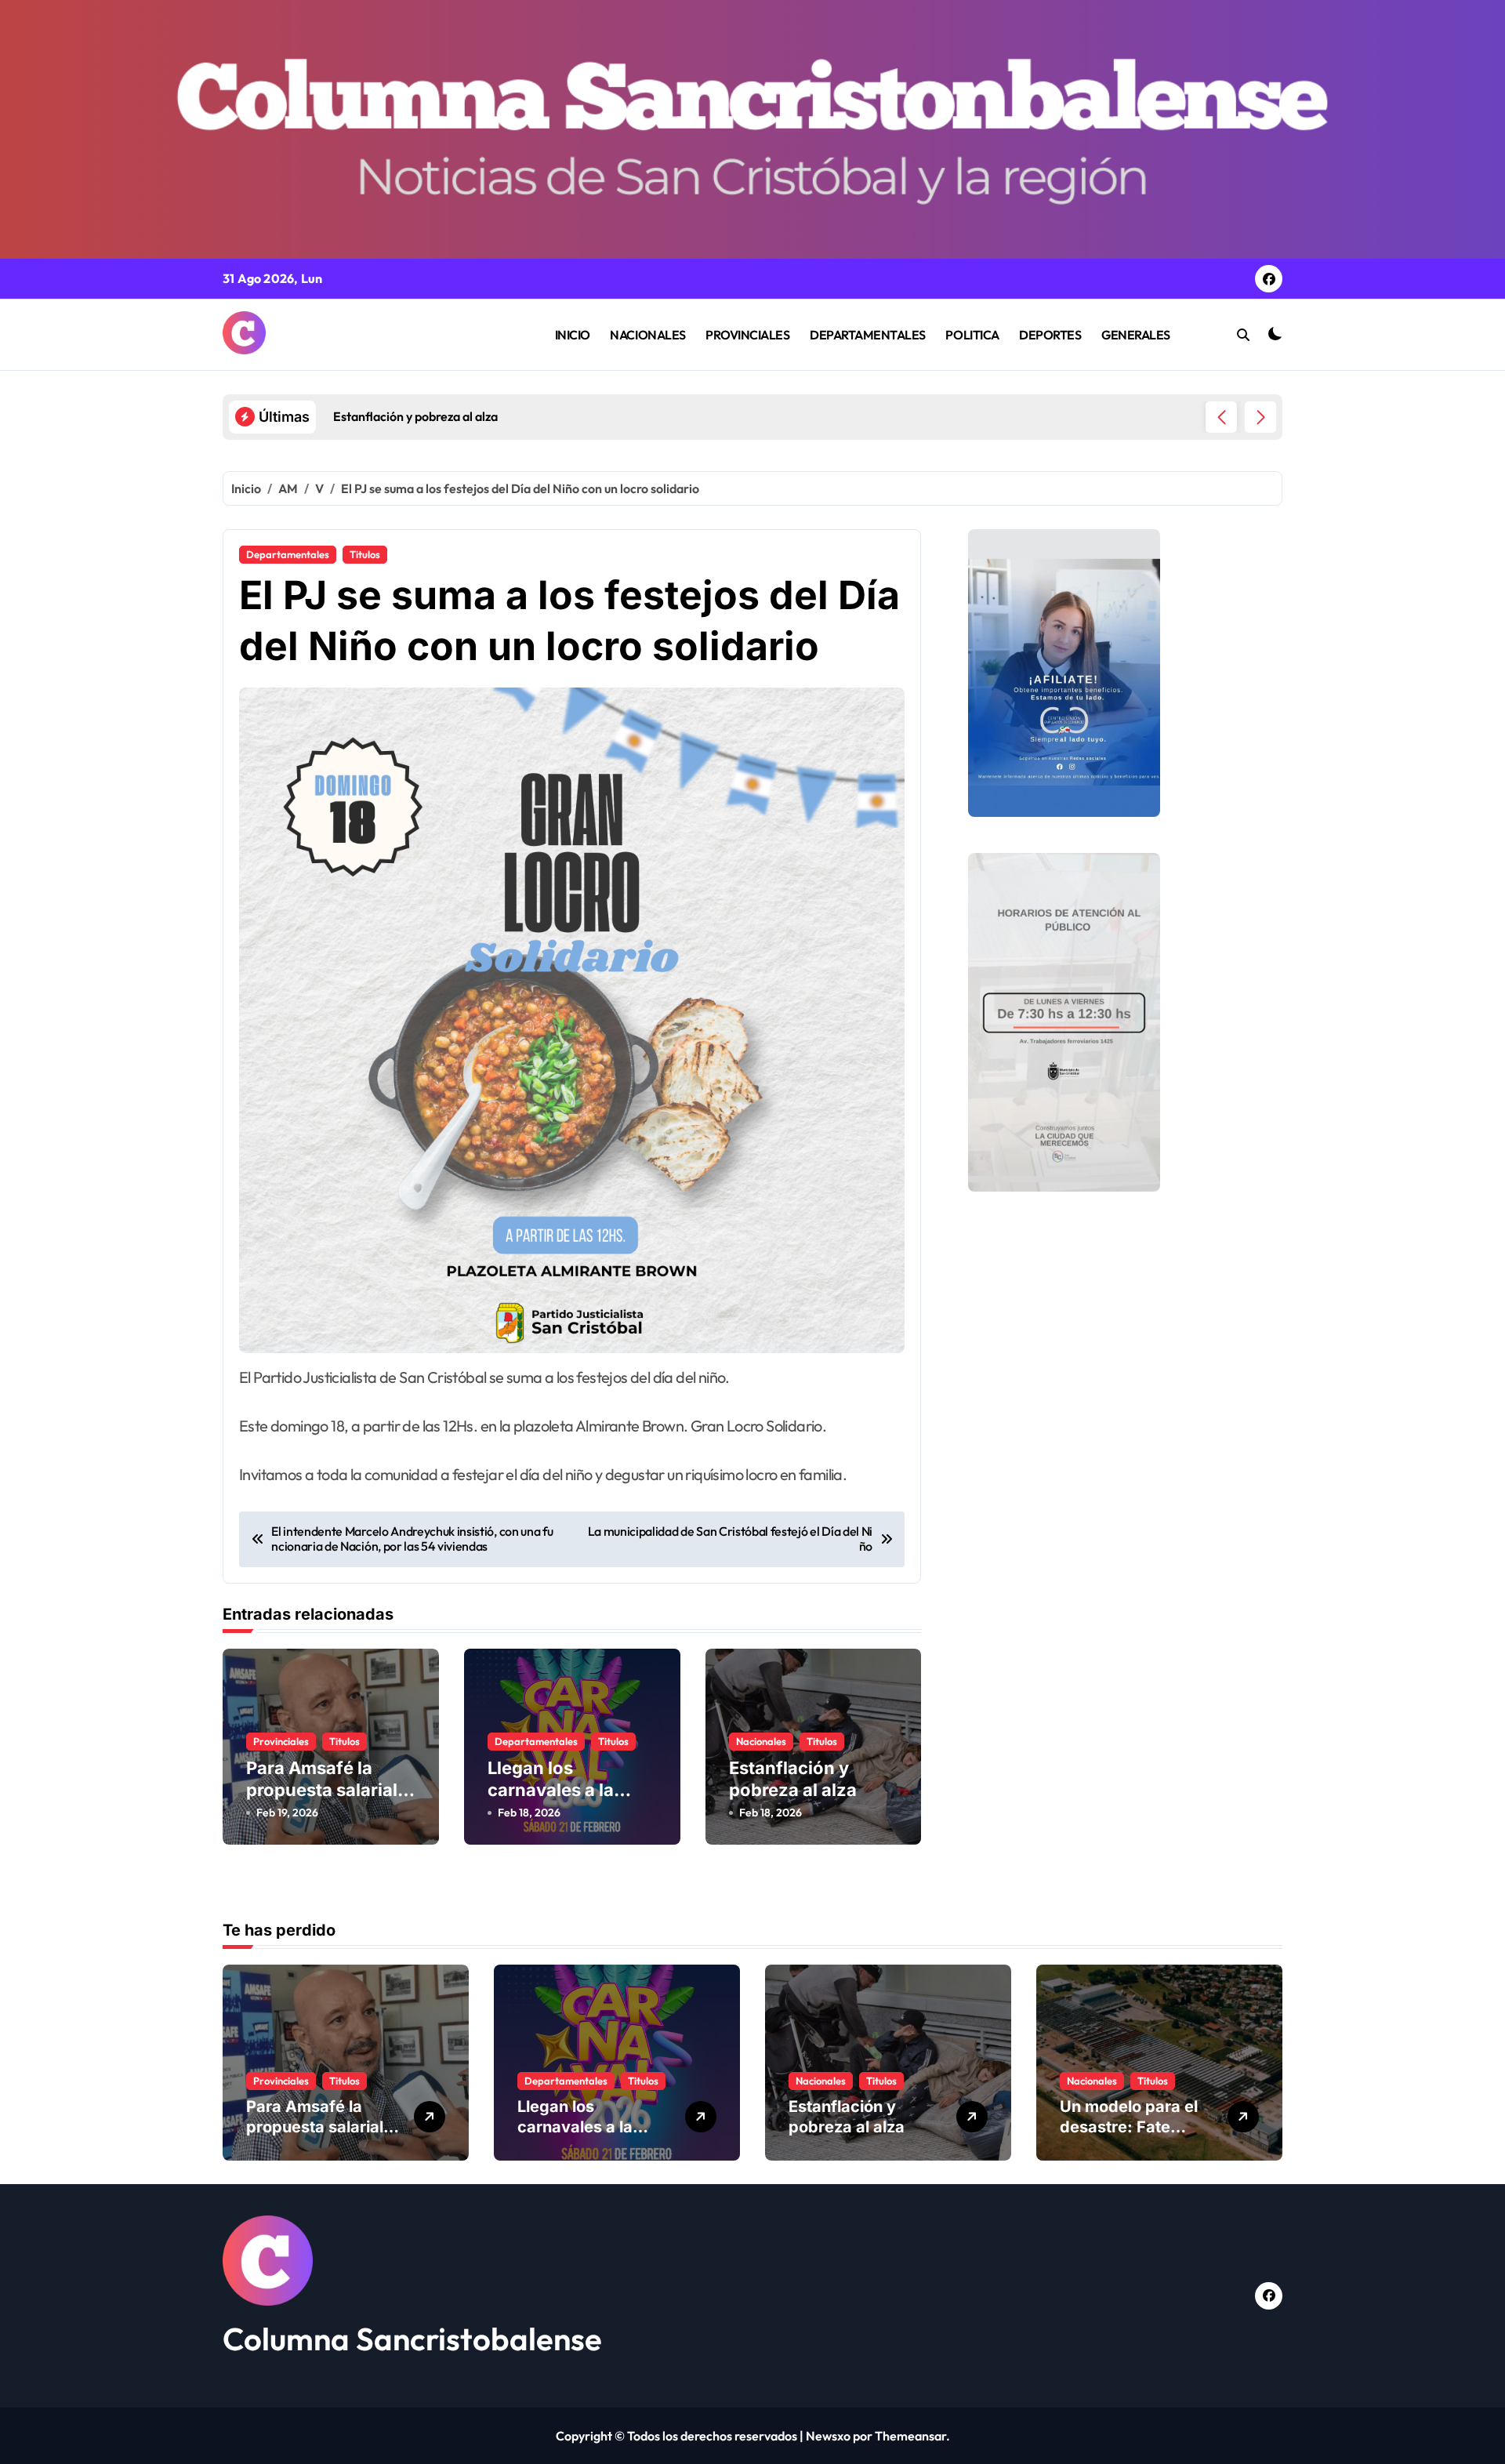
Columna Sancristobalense (412, 2339)
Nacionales (761, 1741)
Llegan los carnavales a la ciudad (551, 1790)
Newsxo (828, 2436)
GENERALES (1136, 335)
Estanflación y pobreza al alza (793, 1779)
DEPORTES (1050, 335)
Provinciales (281, 1741)
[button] (1260, 417)
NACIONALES (647, 335)
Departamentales (288, 554)
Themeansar (910, 2436)
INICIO (573, 335)
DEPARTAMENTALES (868, 335)
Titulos (365, 554)
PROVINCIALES (747, 335)
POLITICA (972, 335)
